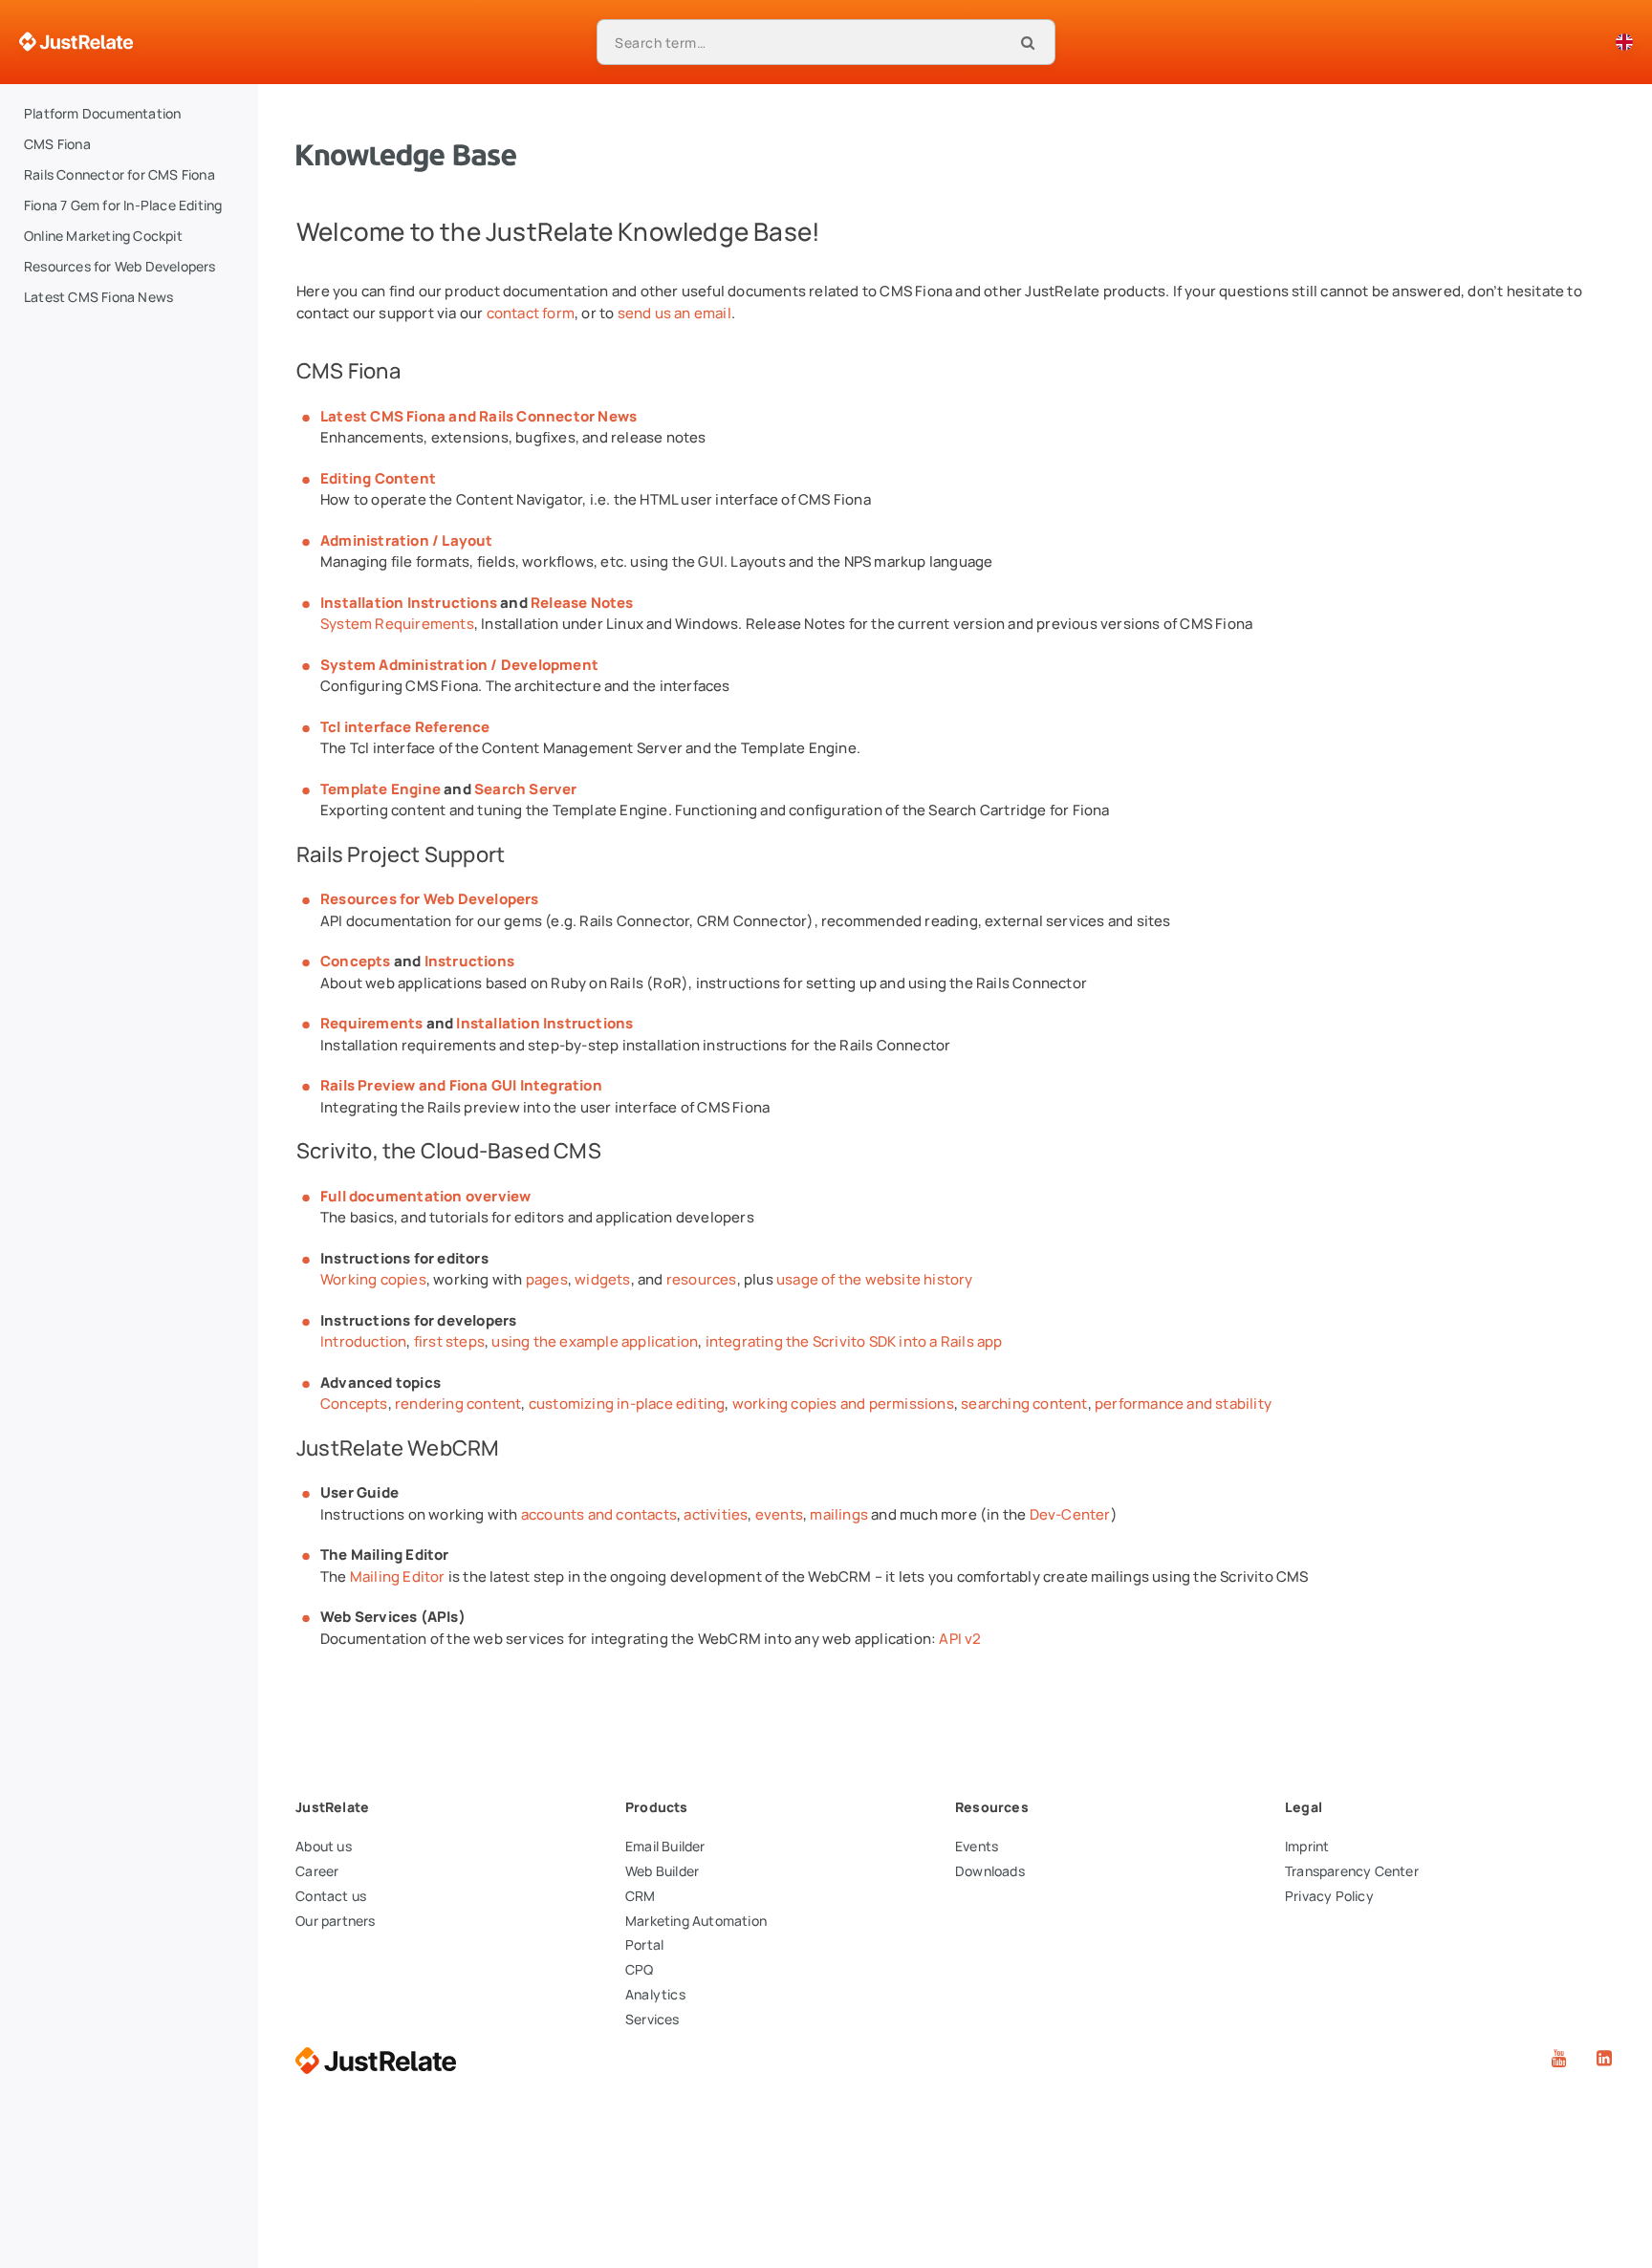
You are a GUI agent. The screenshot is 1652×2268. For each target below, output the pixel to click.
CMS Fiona (57, 144)
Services (652, 2019)
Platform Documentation (102, 113)
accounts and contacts (599, 1514)
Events (977, 1846)
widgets (602, 1279)
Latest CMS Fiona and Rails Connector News (478, 416)
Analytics (655, 1994)
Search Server (526, 789)
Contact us (331, 1896)
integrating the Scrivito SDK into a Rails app (854, 1341)
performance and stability (1183, 1404)
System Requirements (397, 624)
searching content (1024, 1404)
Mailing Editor (398, 1577)
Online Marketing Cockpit (103, 236)
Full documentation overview (425, 1196)
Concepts (356, 961)
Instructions (469, 961)
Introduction (363, 1341)
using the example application (595, 1341)
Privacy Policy (1329, 1896)
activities (716, 1514)
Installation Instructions (409, 603)
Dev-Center (1070, 1514)
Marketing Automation (696, 1921)
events (779, 1514)
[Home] (76, 42)
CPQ (640, 1969)
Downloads (990, 1871)
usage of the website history (875, 1279)
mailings (839, 1514)
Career (317, 1871)
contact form (531, 313)
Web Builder (662, 1871)
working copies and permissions (843, 1404)
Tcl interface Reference (405, 727)
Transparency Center (1352, 1871)
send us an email (674, 313)
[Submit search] (1028, 42)
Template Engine (380, 789)
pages (547, 1279)
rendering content (458, 1404)
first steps (449, 1341)
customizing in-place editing (627, 1404)
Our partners (335, 1921)
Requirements (371, 1023)
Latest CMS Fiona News (98, 297)
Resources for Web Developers (120, 266)
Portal (644, 1944)
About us (324, 1846)
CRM (641, 1896)
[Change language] (1624, 42)
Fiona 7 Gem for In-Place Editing (123, 205)
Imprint (1307, 1846)
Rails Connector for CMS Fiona (120, 174)
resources (702, 1279)
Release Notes (582, 603)
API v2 (960, 1639)
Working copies (373, 1279)
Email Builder (665, 1846)
